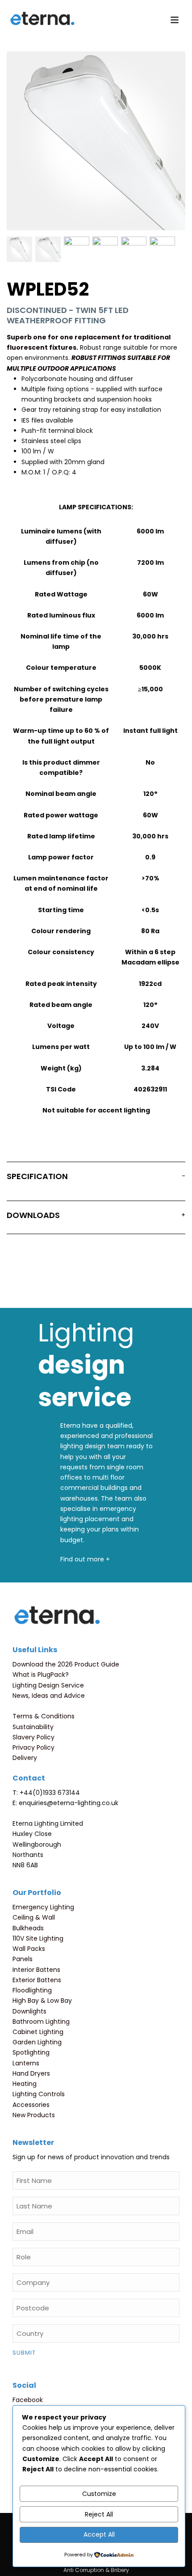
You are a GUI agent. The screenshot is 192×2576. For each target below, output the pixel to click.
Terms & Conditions (44, 1716)
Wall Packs (29, 1949)
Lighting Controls (39, 2094)
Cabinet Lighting (38, 2032)
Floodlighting (32, 1990)
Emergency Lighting (43, 1907)
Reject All (99, 2514)
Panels (23, 1959)
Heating (25, 2084)
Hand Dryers (31, 2073)
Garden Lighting (37, 2042)
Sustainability (33, 1727)
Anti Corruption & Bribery (96, 2570)
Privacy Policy (33, 1747)
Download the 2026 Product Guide (66, 1664)
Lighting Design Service (48, 1685)
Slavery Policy (33, 1737)
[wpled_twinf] (162, 249)
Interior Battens (36, 1970)
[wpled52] (19, 249)
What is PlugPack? (41, 1675)
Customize (99, 2494)
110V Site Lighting (38, 1938)
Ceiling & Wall (34, 1917)
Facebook (28, 2400)
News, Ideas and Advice (49, 1696)
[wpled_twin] (48, 249)
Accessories (31, 2105)
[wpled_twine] (134, 249)
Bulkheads (28, 1928)
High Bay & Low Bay (42, 2001)
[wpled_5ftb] (105, 249)
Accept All (99, 2534)
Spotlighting (31, 2052)
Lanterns (26, 2063)
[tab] (96, 1178)
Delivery (25, 1758)
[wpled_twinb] (77, 249)
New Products (34, 2115)
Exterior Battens (37, 1980)
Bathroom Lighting (41, 2022)
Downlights (29, 2011)
